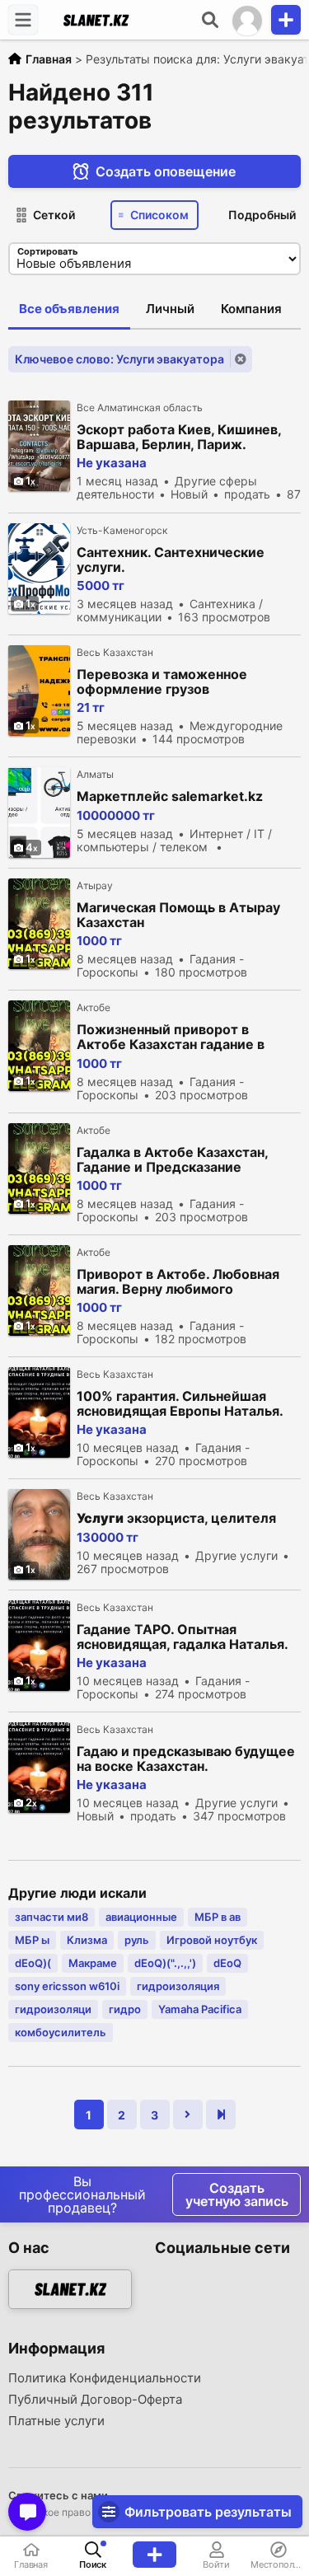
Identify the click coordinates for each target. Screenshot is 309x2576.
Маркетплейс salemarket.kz (170, 796)
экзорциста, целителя (176, 1518)
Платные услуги (56, 2421)
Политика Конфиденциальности (105, 2378)
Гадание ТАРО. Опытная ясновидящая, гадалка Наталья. (183, 1637)
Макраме (93, 1963)
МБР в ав (218, 1917)
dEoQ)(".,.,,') (165, 1963)
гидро (125, 2009)
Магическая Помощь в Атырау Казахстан (178, 915)
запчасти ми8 (51, 1917)
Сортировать (47, 251)
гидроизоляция (178, 1986)
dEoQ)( (33, 1963)
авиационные (141, 1917)
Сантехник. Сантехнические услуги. (171, 560)
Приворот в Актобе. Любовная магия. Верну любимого (178, 1281)
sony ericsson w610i (67, 1986)
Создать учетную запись (237, 2194)
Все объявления (69, 309)
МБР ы (32, 1940)
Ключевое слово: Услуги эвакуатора (119, 359)
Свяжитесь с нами (58, 2495)
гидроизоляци (53, 2009)
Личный (170, 309)
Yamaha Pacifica (200, 2009)
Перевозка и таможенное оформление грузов (162, 681)
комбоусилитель (61, 2032)
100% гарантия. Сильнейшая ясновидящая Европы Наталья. (180, 1403)
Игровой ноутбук (212, 1940)
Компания (251, 309)
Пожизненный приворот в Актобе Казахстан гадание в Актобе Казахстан (171, 1037)
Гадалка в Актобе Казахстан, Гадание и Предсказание (172, 1159)
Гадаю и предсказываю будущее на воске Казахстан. (186, 1759)
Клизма (87, 1940)
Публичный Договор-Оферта (95, 2400)
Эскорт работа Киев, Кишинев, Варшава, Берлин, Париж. (179, 437)
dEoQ (227, 1963)
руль (137, 1940)
